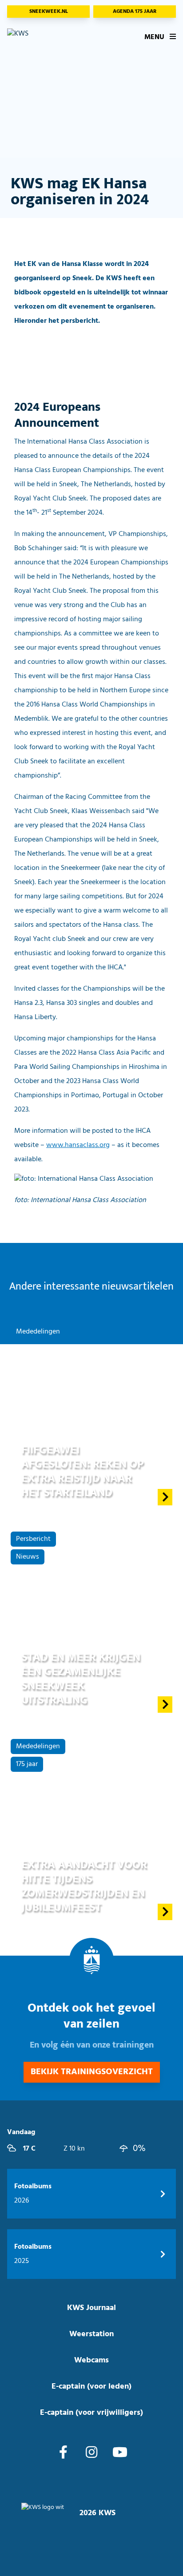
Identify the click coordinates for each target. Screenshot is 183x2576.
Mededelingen (38, 1332)
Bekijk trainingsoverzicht (92, 2072)
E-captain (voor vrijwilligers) (91, 2413)
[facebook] (63, 2453)
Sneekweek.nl (49, 12)
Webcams (91, 2360)
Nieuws (28, 1557)
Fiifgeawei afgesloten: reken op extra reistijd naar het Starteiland (83, 1471)
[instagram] (91, 2453)
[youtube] (120, 2453)
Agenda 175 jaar (135, 12)
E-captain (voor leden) (91, 2387)
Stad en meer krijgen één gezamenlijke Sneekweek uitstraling (81, 1679)
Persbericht (33, 1539)
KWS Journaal (91, 2308)
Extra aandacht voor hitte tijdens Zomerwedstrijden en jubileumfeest (84, 1886)
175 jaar (27, 1764)
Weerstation (91, 2334)
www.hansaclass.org (78, 1145)
